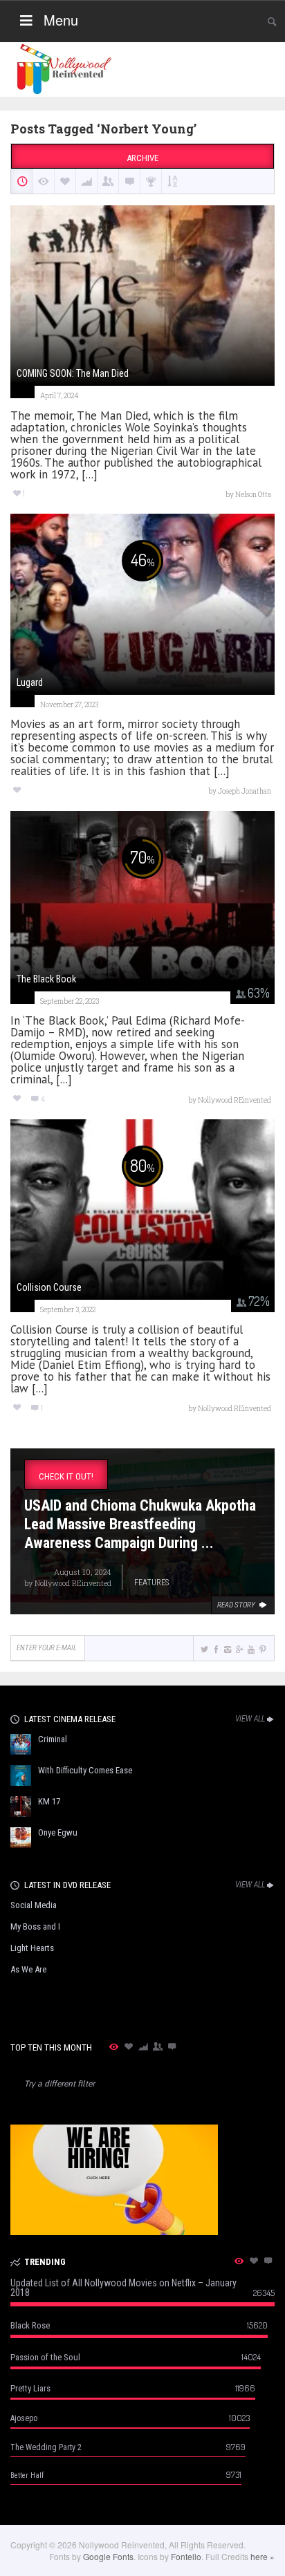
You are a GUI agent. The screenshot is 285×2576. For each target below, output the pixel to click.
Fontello (186, 2556)
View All (250, 1719)
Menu (61, 20)
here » (263, 2556)
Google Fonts (108, 2556)
